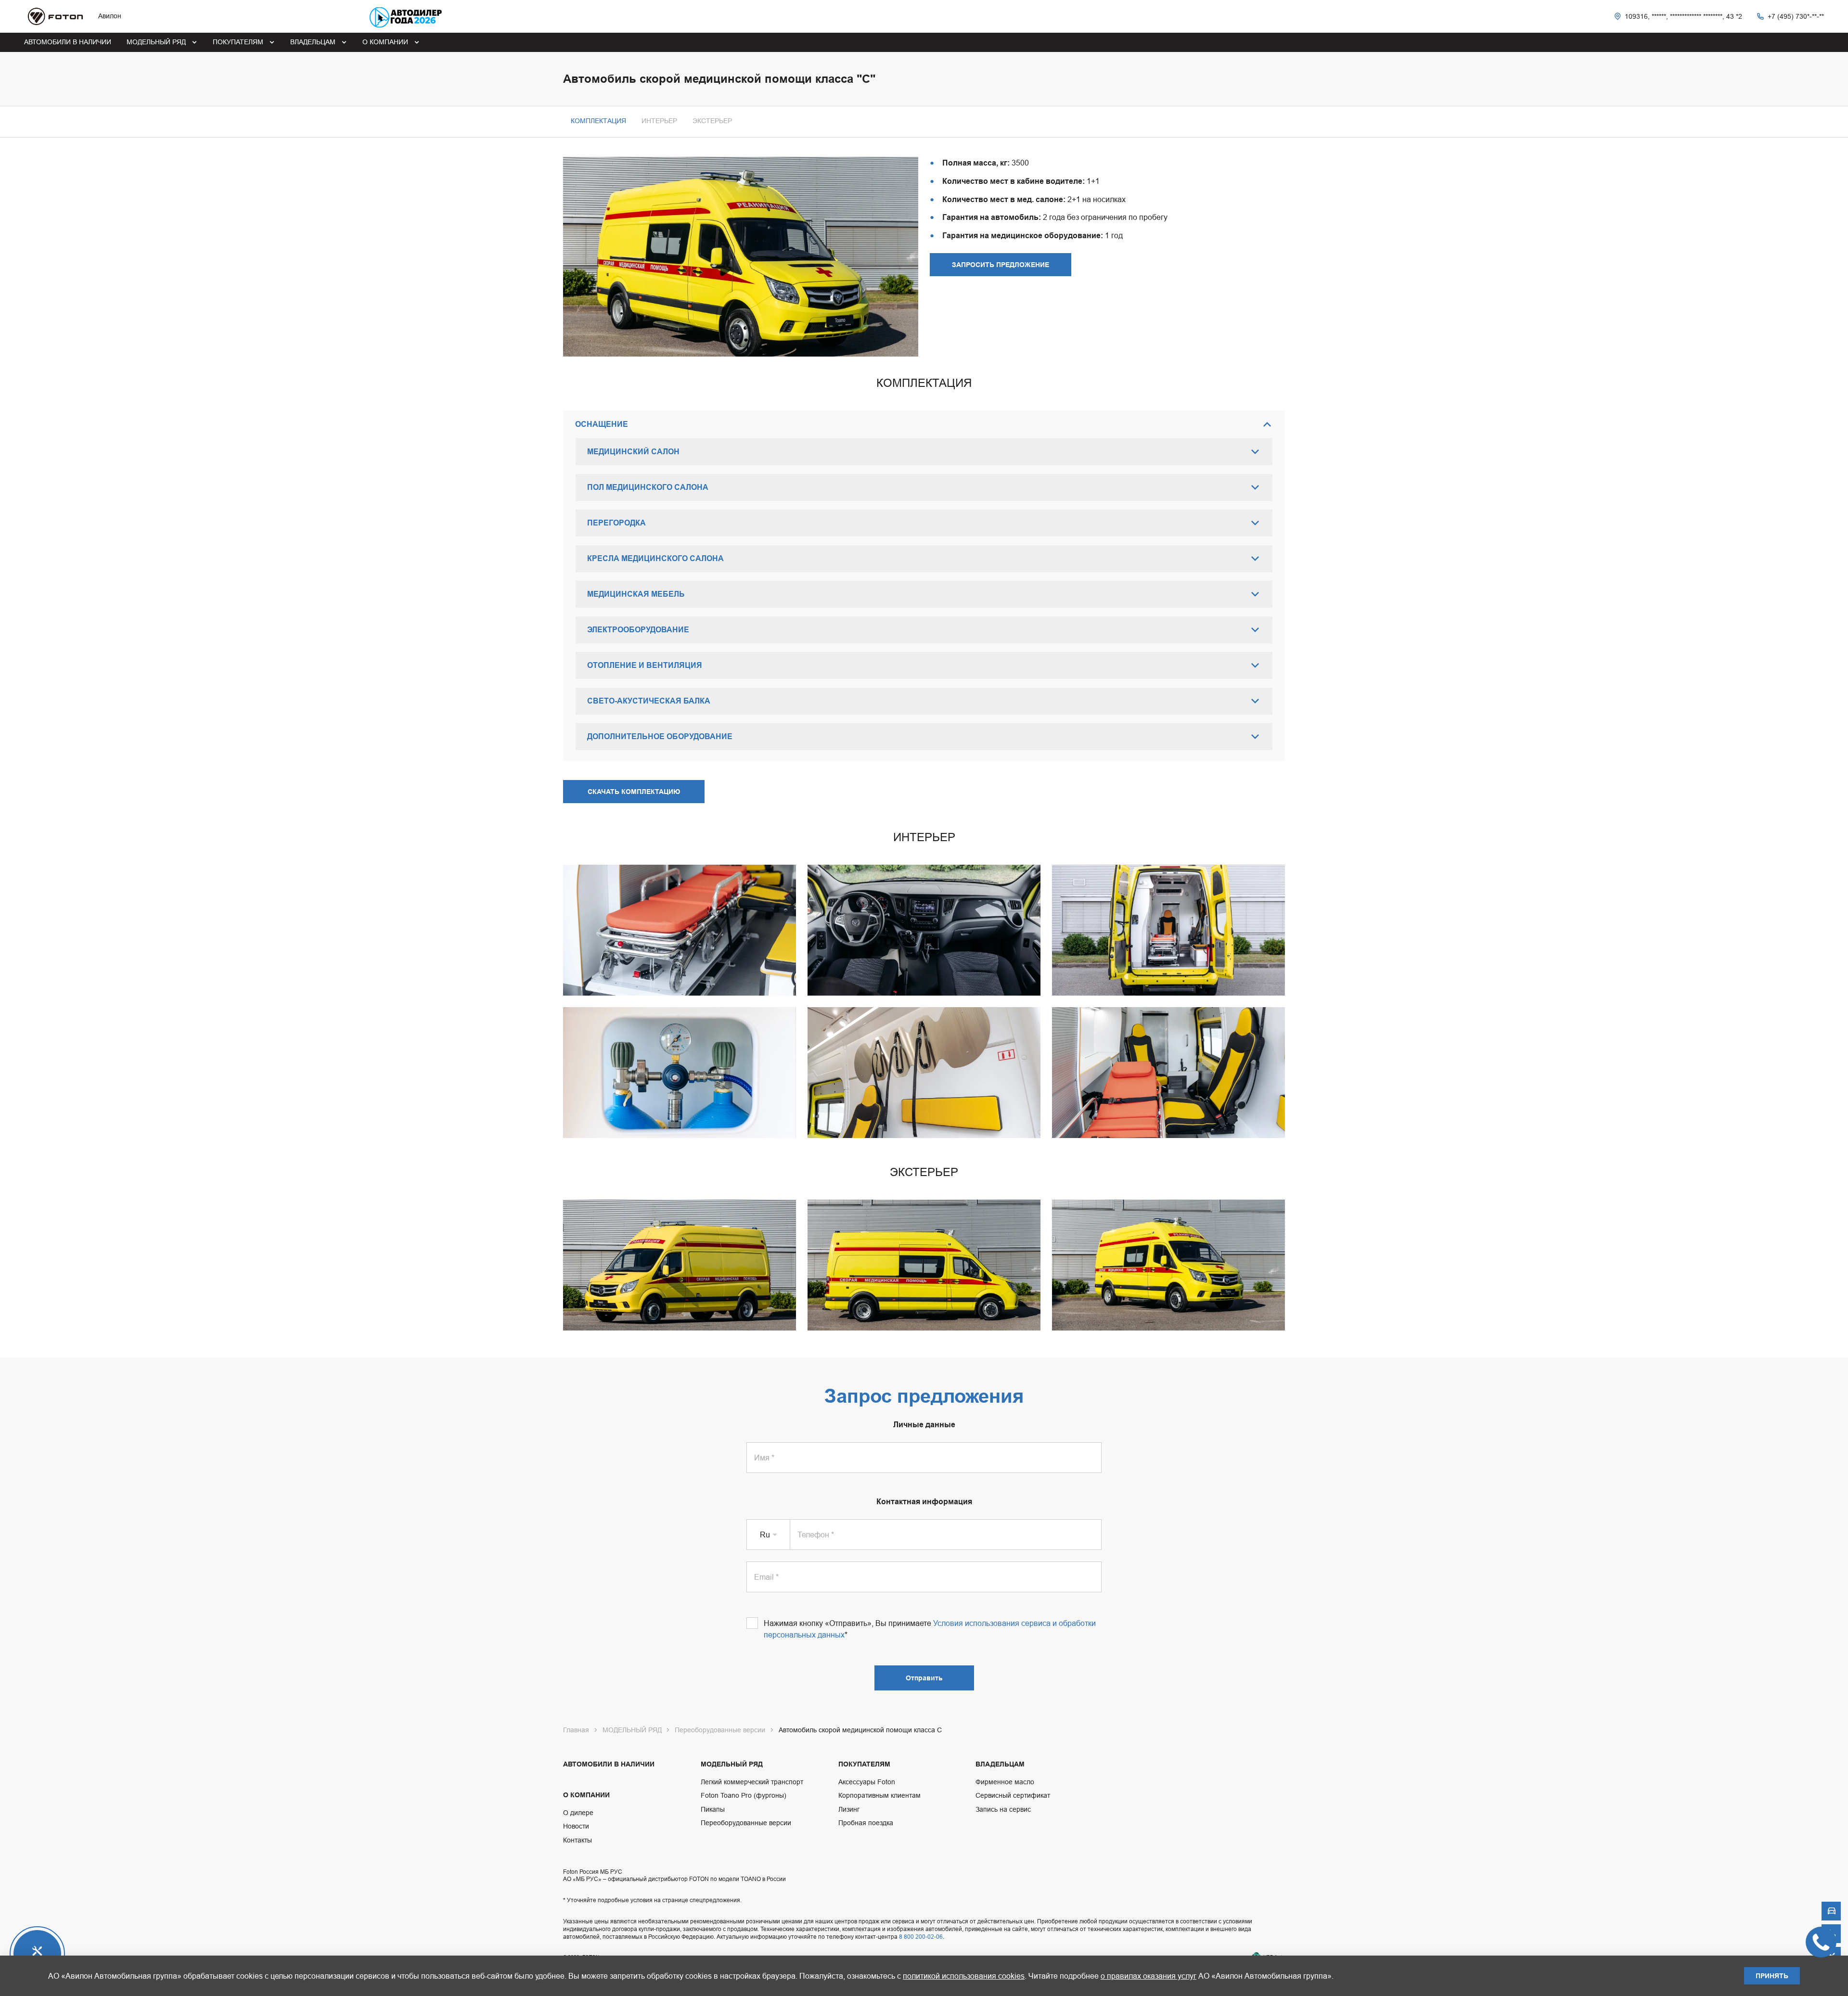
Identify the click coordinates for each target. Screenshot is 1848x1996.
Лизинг (849, 1809)
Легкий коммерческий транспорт (752, 1782)
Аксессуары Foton (867, 1782)
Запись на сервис (1003, 1809)
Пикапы (713, 1809)
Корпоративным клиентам (879, 1795)
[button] (659, 121)
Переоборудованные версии (746, 1823)
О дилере (578, 1813)
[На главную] (55, 16)
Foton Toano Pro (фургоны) (744, 1795)
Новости (576, 1826)
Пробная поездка (866, 1823)
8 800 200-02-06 (921, 1937)
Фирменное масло (1005, 1782)
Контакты (577, 1840)
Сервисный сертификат (1013, 1795)
